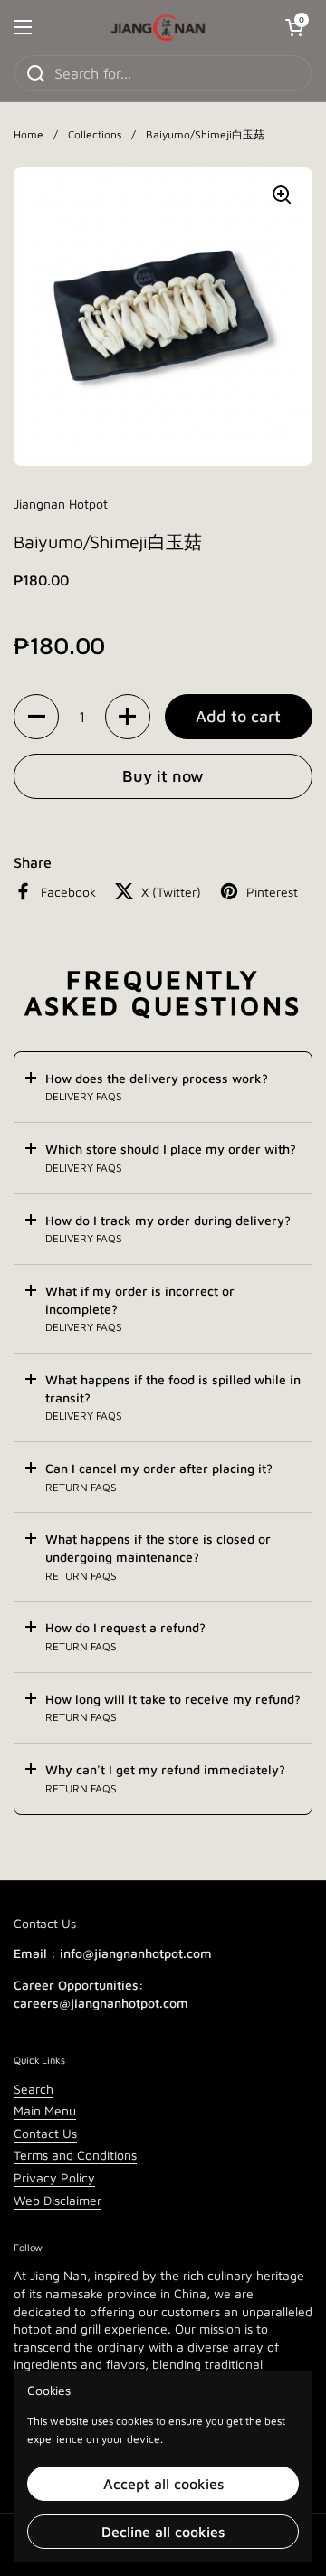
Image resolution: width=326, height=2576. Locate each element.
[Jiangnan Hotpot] (158, 27)
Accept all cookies (163, 2484)
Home (29, 134)
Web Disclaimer (58, 2200)
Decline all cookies (163, 2532)
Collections (95, 134)
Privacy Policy (54, 2177)
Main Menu (45, 2110)
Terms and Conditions (75, 2155)
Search (34, 2089)
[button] (36, 717)
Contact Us (45, 2133)
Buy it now (163, 776)
